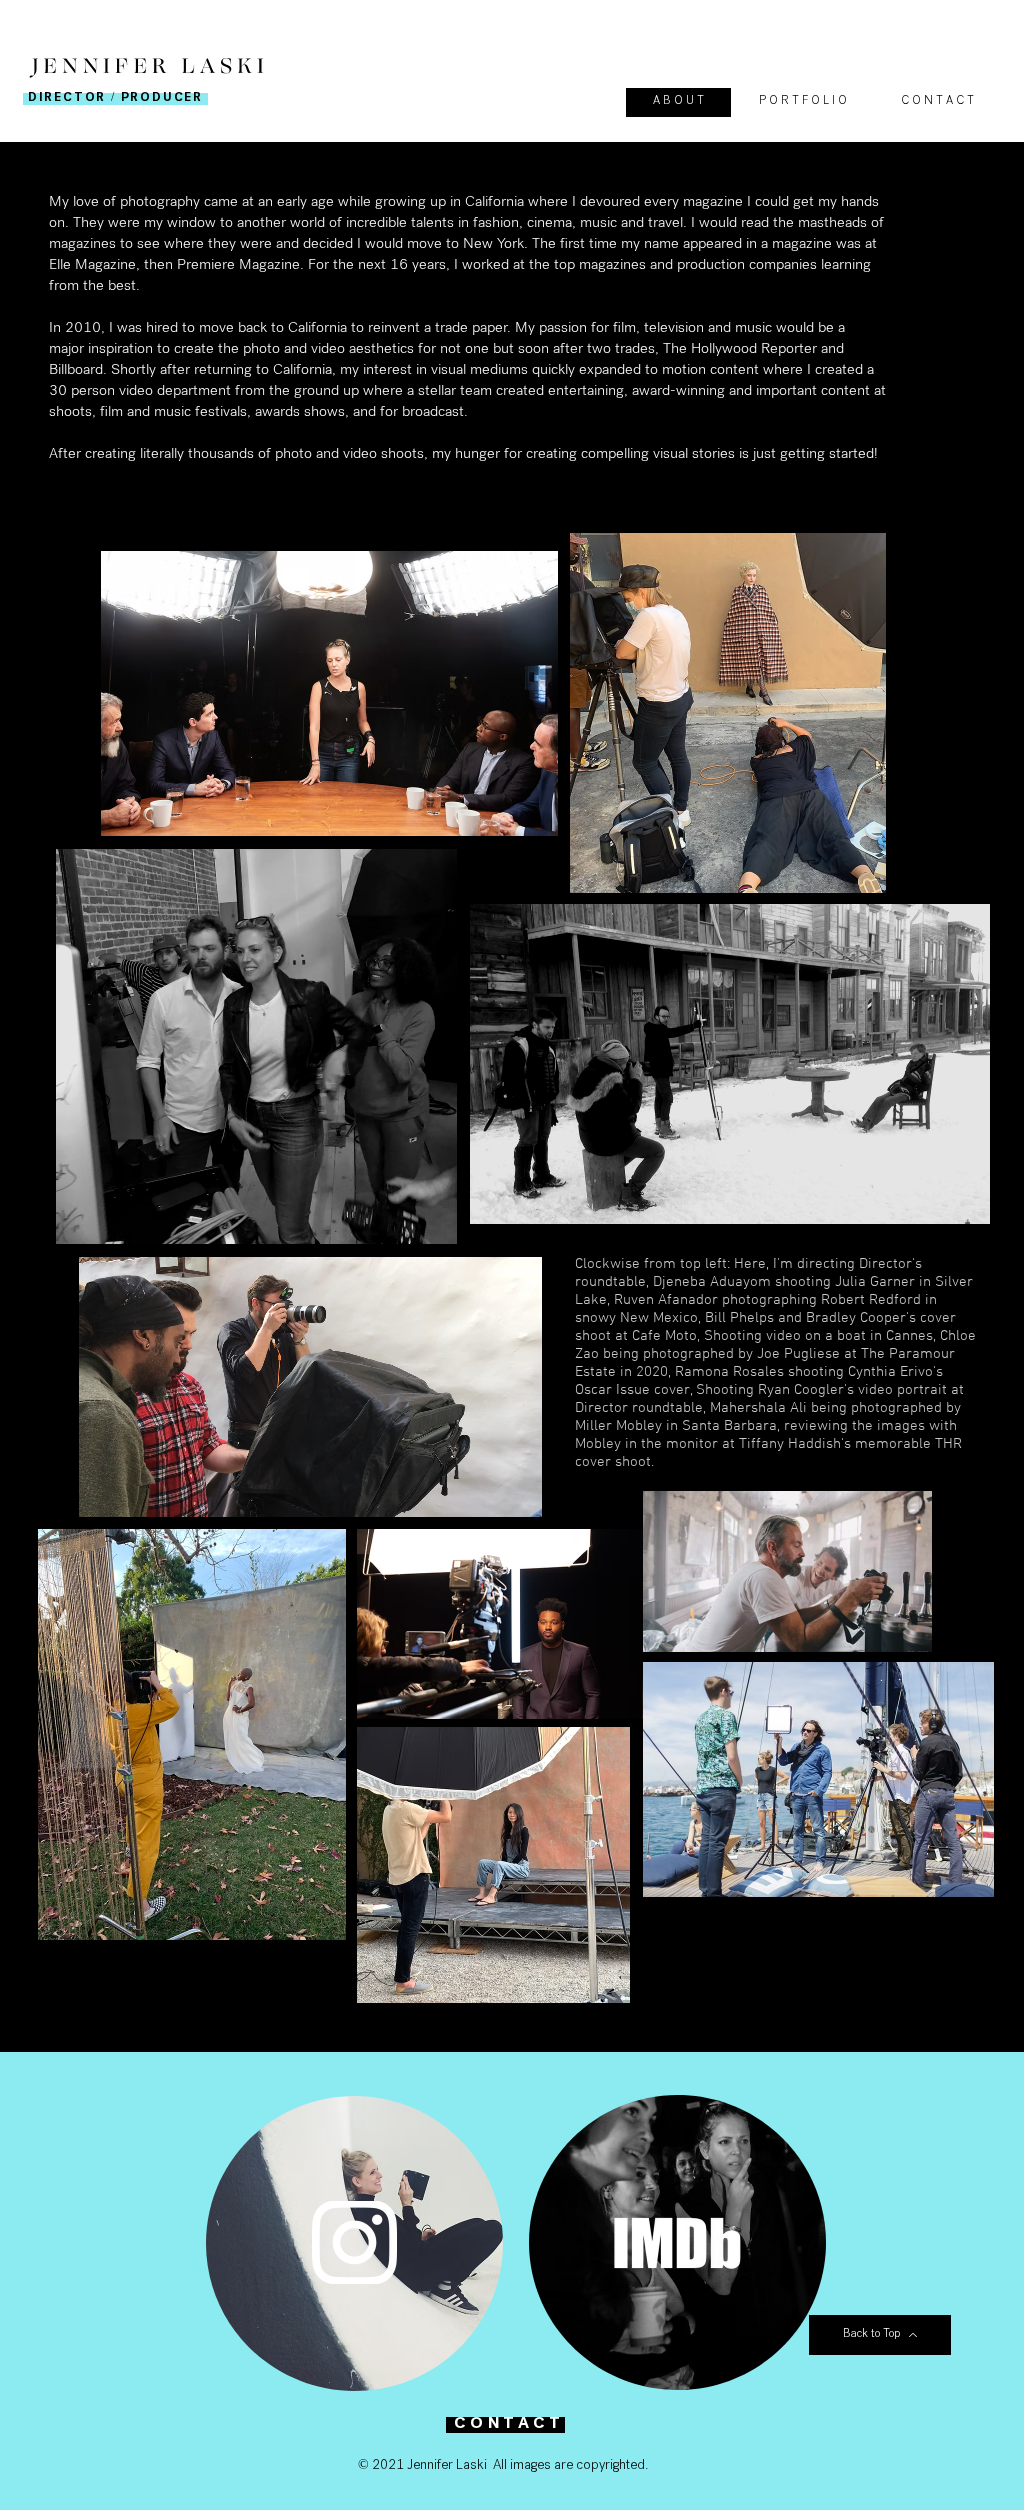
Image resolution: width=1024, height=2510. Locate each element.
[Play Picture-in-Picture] (481, 1492)
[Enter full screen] (515, 1492)
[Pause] (105, 1492)
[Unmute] (139, 1492)
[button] (802, 102)
